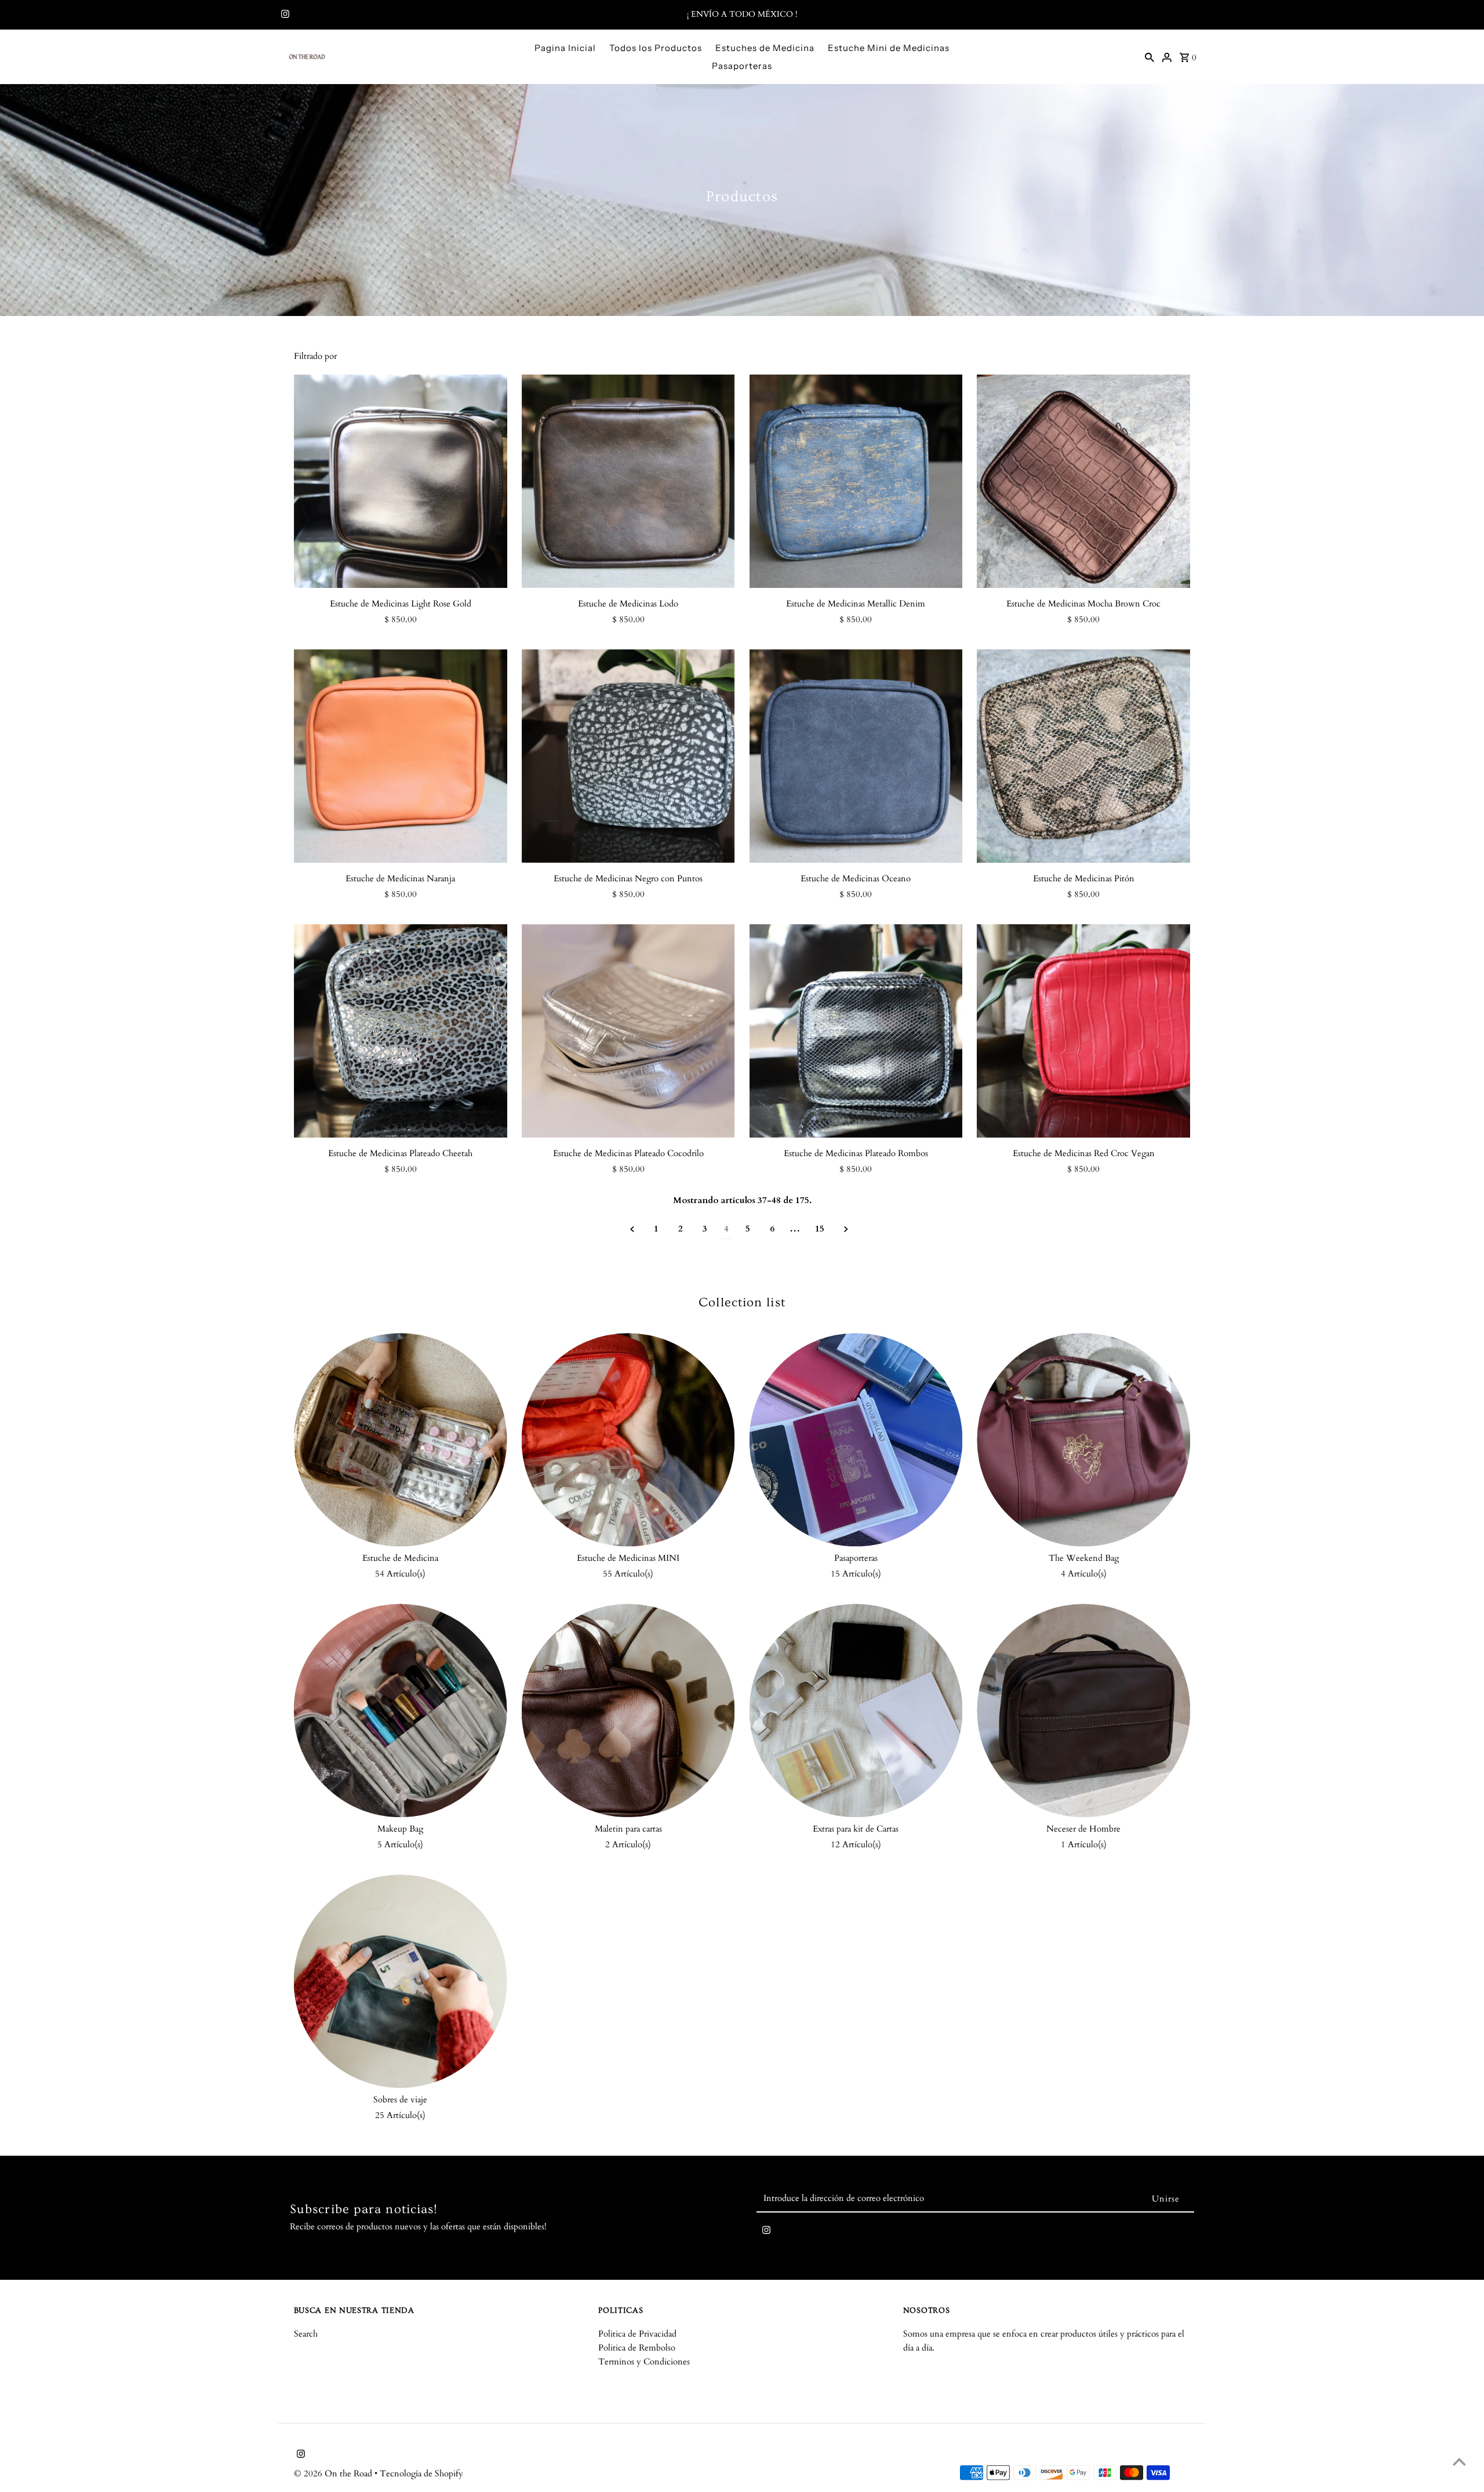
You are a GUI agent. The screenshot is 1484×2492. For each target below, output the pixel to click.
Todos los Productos (656, 48)
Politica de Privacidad (637, 2334)
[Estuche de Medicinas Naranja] (401, 756)
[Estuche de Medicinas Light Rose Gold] (401, 481)
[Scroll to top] (1459, 2462)
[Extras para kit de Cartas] (856, 1710)
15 (820, 1229)
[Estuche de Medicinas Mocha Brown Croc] (1083, 481)
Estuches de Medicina (765, 48)
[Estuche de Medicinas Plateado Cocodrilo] (628, 1031)
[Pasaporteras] (856, 1440)
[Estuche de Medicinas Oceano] (856, 756)
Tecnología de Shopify (421, 2473)
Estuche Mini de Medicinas (889, 48)
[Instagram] (284, 15)
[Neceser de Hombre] (1083, 1710)
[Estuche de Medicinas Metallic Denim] (856, 481)
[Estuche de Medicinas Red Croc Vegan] (1083, 1031)
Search (306, 2334)
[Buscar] (1150, 57)
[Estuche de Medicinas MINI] (628, 1440)
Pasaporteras (742, 66)
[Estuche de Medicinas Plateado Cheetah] (401, 1031)
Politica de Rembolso (637, 2348)
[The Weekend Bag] (1083, 1440)
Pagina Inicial (565, 48)
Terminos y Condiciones (644, 2362)
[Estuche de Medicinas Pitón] (1083, 756)
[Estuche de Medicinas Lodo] (628, 481)
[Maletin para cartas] (628, 1710)
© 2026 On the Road (334, 2473)
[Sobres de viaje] (401, 1981)
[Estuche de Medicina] (401, 1440)
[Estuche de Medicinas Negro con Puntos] (628, 756)
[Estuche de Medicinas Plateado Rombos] (856, 1031)
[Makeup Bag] (401, 1710)
